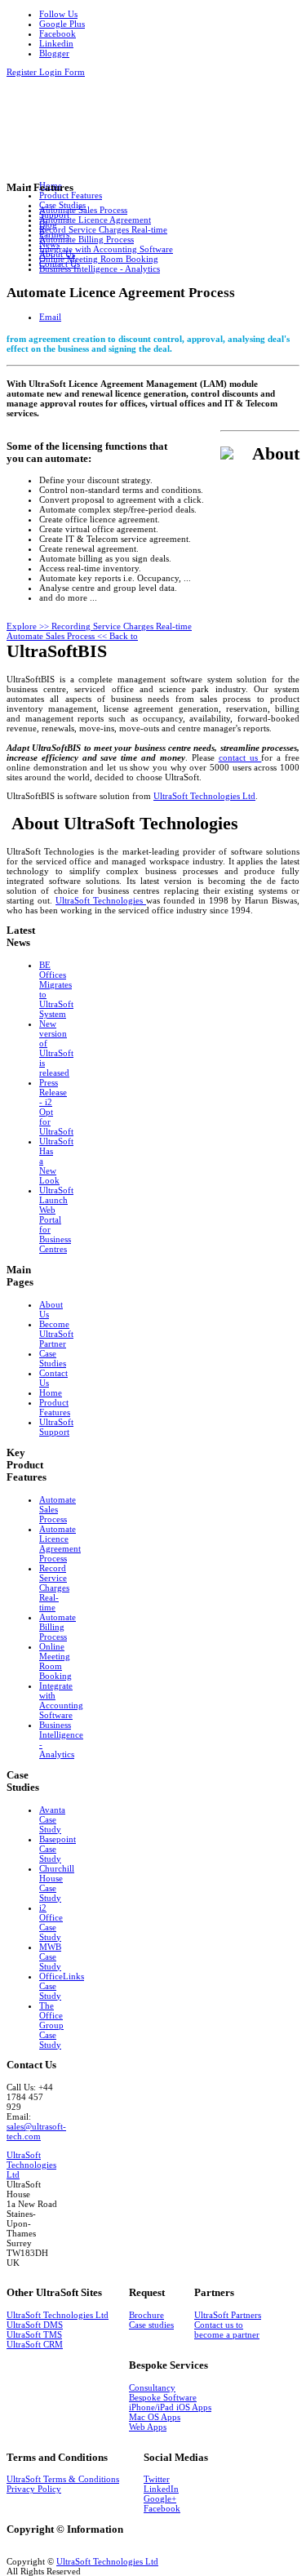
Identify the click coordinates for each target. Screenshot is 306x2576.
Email (50, 317)
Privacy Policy (34, 2489)
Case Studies (53, 1358)
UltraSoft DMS (35, 2325)
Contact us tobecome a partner (227, 2330)
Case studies (151, 2325)
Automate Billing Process (58, 1627)
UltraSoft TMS (34, 2334)
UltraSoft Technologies (101, 900)
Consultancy (152, 2387)
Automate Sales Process (58, 1509)
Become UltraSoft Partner (56, 1334)
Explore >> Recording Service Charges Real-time (99, 626)
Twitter (157, 2479)
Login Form (62, 72)
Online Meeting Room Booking (55, 1661)
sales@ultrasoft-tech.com (36, 2131)
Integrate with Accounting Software (61, 1700)
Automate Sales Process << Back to (72, 636)
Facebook (162, 2508)
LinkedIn (161, 2489)
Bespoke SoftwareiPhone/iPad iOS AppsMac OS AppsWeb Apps (170, 2412)
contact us (240, 757)
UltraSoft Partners (228, 2315)
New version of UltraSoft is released (56, 1048)
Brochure (146, 2315)
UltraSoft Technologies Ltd (204, 796)
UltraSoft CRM (35, 2344)
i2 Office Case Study (51, 1922)
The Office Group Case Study (51, 2025)
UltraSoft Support (56, 1427)
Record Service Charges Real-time (54, 1588)
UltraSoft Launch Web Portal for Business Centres (56, 1219)
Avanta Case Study (52, 1819)
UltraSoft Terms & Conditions (63, 2479)
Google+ (160, 2498)
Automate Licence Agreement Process (60, 1543)
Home (51, 1392)
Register (23, 72)
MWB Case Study (50, 1956)
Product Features (55, 1407)
